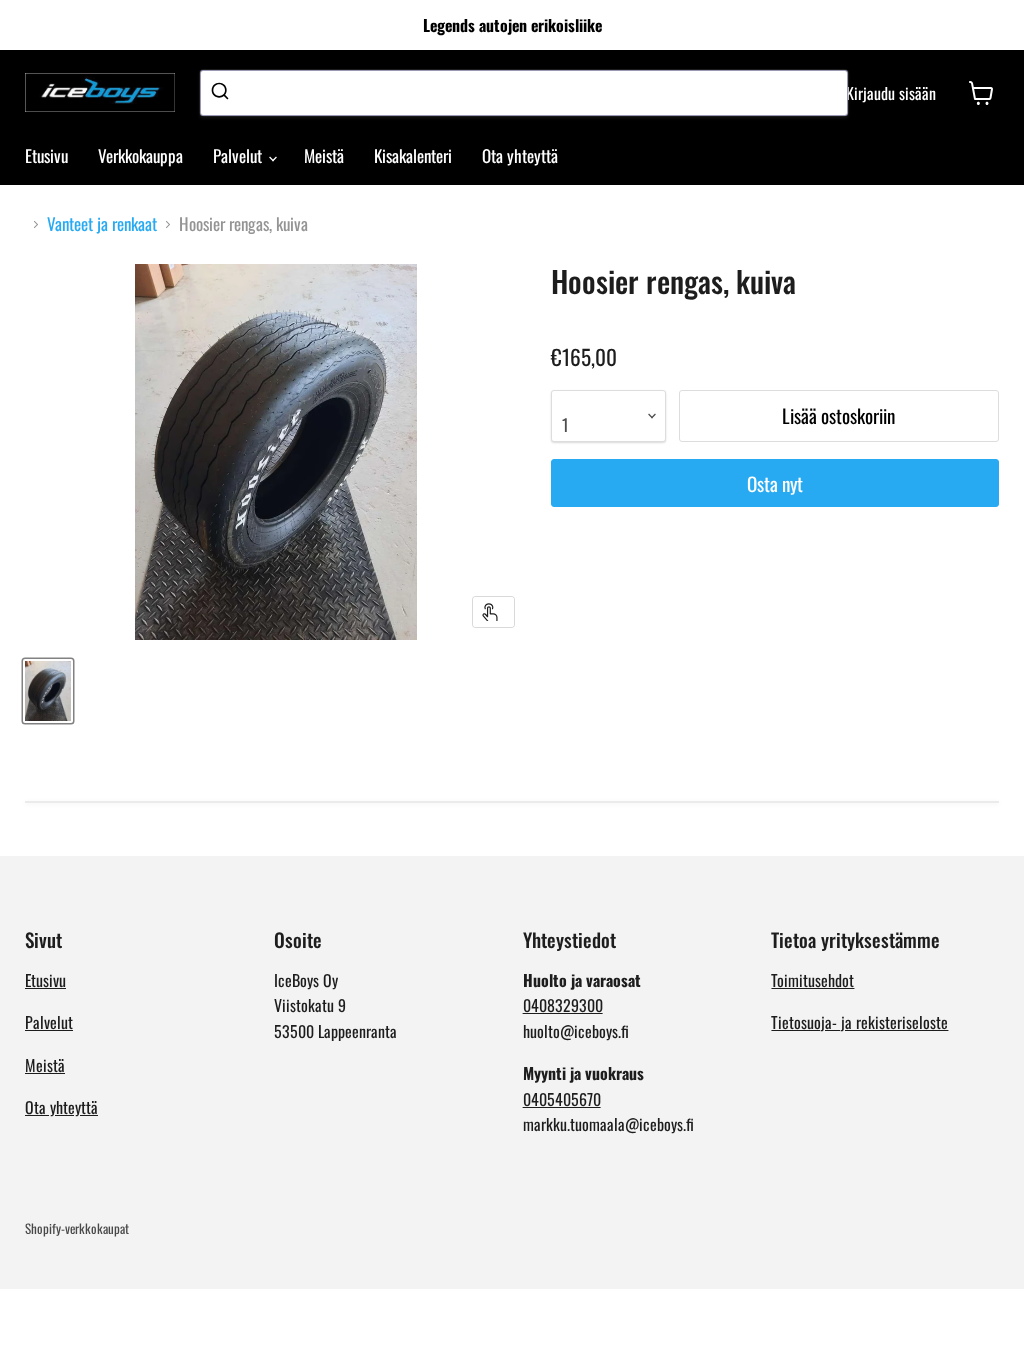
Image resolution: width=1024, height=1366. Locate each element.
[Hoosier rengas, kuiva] (48, 691)
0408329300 (563, 1005)
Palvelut (239, 155)
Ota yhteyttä (520, 155)
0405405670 (562, 1099)
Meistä (324, 155)
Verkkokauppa (140, 155)
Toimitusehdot (812, 980)
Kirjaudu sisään (891, 93)
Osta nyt (775, 483)
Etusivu (46, 155)
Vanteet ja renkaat (102, 224)
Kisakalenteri (413, 155)
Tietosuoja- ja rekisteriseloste (859, 1022)
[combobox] (524, 93)
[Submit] (222, 93)
